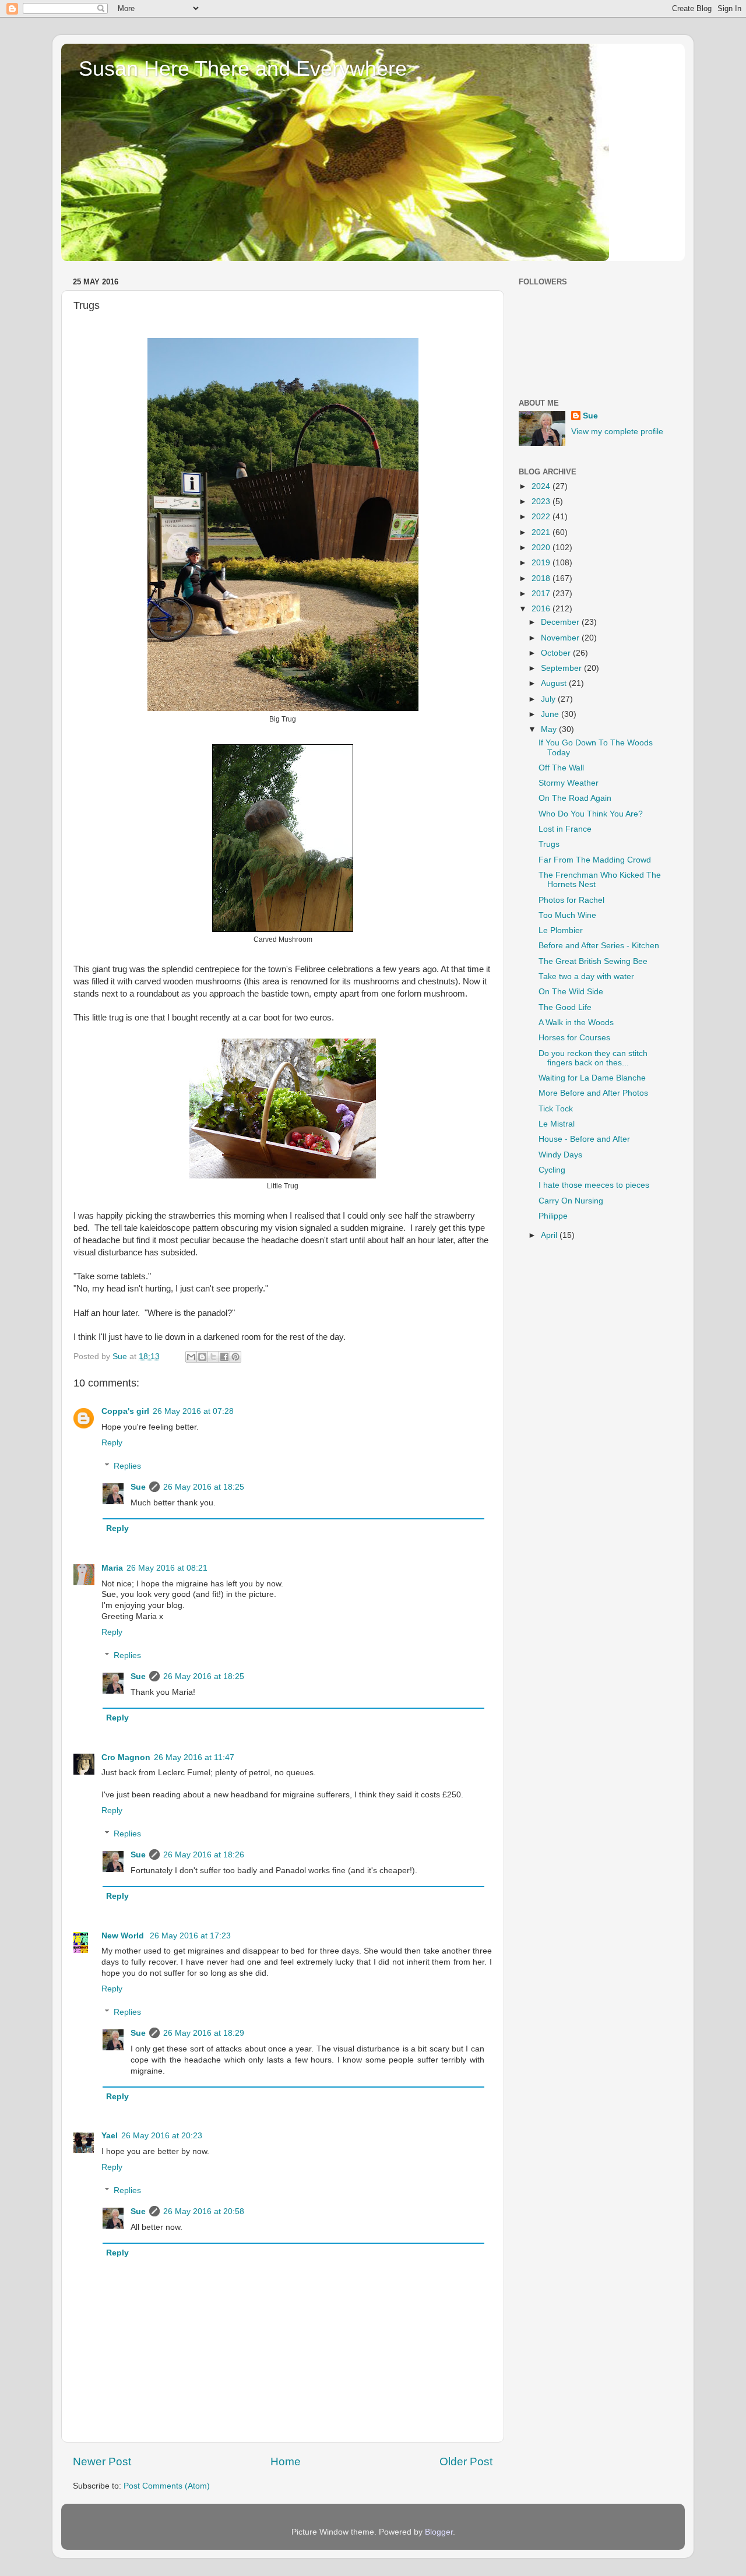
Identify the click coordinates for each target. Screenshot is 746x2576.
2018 (542, 578)
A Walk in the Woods (576, 1023)
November (561, 638)
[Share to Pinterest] (235, 1357)
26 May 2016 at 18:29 (204, 2033)
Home (286, 2461)
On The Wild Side (571, 992)
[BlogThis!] (202, 1357)
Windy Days (560, 1155)
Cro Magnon (126, 1757)
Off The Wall (561, 768)
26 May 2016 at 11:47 (194, 1757)
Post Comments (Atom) (167, 2486)
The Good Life (565, 1007)
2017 (542, 594)
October (557, 653)
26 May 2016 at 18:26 (204, 1855)
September (562, 668)
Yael (110, 2136)
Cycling (552, 1170)
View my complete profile (617, 432)
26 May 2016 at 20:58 (204, 2211)
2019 (542, 563)
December (561, 622)
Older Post (466, 2461)
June (551, 714)
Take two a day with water (586, 976)
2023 (542, 502)
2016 (542, 609)
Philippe (553, 1216)
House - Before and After (584, 1139)
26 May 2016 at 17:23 (190, 1936)
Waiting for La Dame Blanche (592, 1078)
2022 (542, 517)
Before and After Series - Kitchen (599, 946)
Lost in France (565, 829)
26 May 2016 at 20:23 (162, 2136)
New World (124, 1936)
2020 (542, 548)
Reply (112, 1443)
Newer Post (102, 2461)
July (549, 699)
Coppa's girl (125, 1411)
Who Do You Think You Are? (591, 814)
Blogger (439, 2532)
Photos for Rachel (571, 900)
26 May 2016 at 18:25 (204, 1487)
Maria (112, 1568)
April (550, 1235)
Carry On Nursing (571, 1201)
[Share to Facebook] (224, 1357)
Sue (138, 1487)
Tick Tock (556, 1109)
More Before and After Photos (593, 1093)
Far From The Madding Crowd (595, 860)
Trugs (549, 844)
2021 (542, 532)
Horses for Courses (574, 1038)
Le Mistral (557, 1124)
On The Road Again (575, 798)
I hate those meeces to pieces (594, 1185)
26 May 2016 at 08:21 (167, 1568)
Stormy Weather (569, 783)
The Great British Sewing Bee (593, 961)
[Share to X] (213, 1357)
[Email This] (191, 1357)
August (555, 683)
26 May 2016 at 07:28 (193, 1411)
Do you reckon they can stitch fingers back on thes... (593, 1058)
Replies (127, 1467)
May (550, 729)
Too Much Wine (567, 915)
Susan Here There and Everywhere (243, 68)
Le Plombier (561, 930)
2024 (542, 486)
